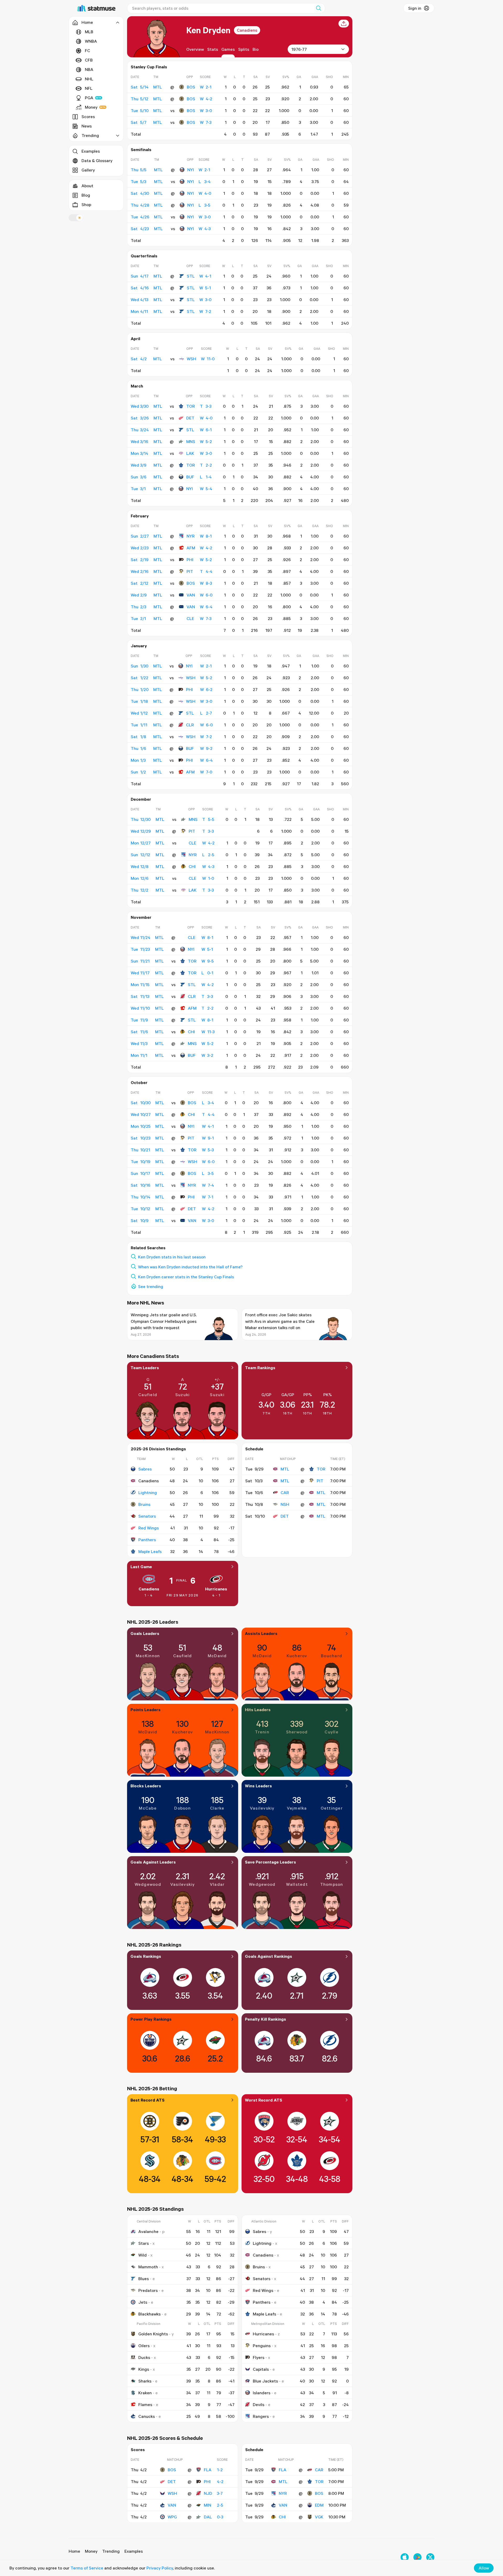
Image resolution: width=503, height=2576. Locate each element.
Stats (213, 49)
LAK (190, 453)
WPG (172, 2517)
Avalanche (148, 2231)
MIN (207, 2505)
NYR (191, 536)
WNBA (91, 41)
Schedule (254, 1449)
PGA (89, 98)
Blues (144, 2279)
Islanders (262, 2393)
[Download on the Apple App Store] (405, 2557)
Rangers (261, 2416)
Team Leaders (145, 1368)
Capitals (261, 2369)
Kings (144, 2369)
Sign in (415, 8)
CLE (190, 618)
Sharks (145, 2381)
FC (88, 51)
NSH (285, 1504)
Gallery (88, 170)
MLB (89, 32)
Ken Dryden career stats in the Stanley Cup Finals (186, 1277)
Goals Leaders (145, 1633)
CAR (285, 1492)
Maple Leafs (150, 1551)
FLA (208, 2470)
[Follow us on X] (430, 2557)
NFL (89, 88)
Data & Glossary (97, 161)
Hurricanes (216, 1589)
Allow (484, 2568)
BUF (190, 477)
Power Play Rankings (151, 2019)
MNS (191, 441)
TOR (191, 406)
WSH (192, 359)
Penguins (262, 2346)
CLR (190, 725)
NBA (89, 69)
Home (74, 2551)
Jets (143, 2302)
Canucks (147, 2416)
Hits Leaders (258, 1710)
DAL (208, 2517)
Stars (144, 2243)
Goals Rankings (146, 1956)
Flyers (259, 2357)
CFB (89, 60)
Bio (256, 49)
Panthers (147, 1540)
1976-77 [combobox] (299, 49)
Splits (244, 49)
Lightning (148, 1492)
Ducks (144, 2357)
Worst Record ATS (264, 2100)
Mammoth (148, 2267)
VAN (191, 595)
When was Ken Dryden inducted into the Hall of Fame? (190, 1267)
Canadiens (247, 30)
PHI (190, 560)
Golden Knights (153, 2334)
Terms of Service (87, 2568)
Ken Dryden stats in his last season (172, 1257)
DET (190, 418)
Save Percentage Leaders (270, 1862)
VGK (319, 2517)
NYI (191, 170)
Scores (88, 117)
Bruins (144, 1504)
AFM (191, 548)
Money (91, 107)
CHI (192, 866)
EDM (319, 2505)
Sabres (145, 1469)
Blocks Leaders (146, 1786)
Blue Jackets (265, 2381)
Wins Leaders (258, 1786)
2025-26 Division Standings (158, 1449)
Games (228, 49)
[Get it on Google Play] (417, 2557)
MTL (285, 1469)
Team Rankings (260, 1368)
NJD (208, 2493)
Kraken (145, 2393)
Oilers (144, 2346)
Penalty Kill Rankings (266, 2019)
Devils (259, 2404)
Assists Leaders (261, 1633)
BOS (191, 87)
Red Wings (149, 1528)
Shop (86, 204)
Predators (148, 2290)
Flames (145, 2404)
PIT (190, 571)
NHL (89, 79)
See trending (151, 1286)
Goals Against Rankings (269, 1956)
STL (191, 276)
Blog (86, 195)
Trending (111, 2551)
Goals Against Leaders (153, 1862)
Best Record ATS (147, 2100)
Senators (147, 1516)
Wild (143, 2255)
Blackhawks (149, 2314)
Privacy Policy (160, 2568)
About (87, 186)
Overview (195, 49)
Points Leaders (146, 1710)
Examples (91, 151)
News (87, 126)
